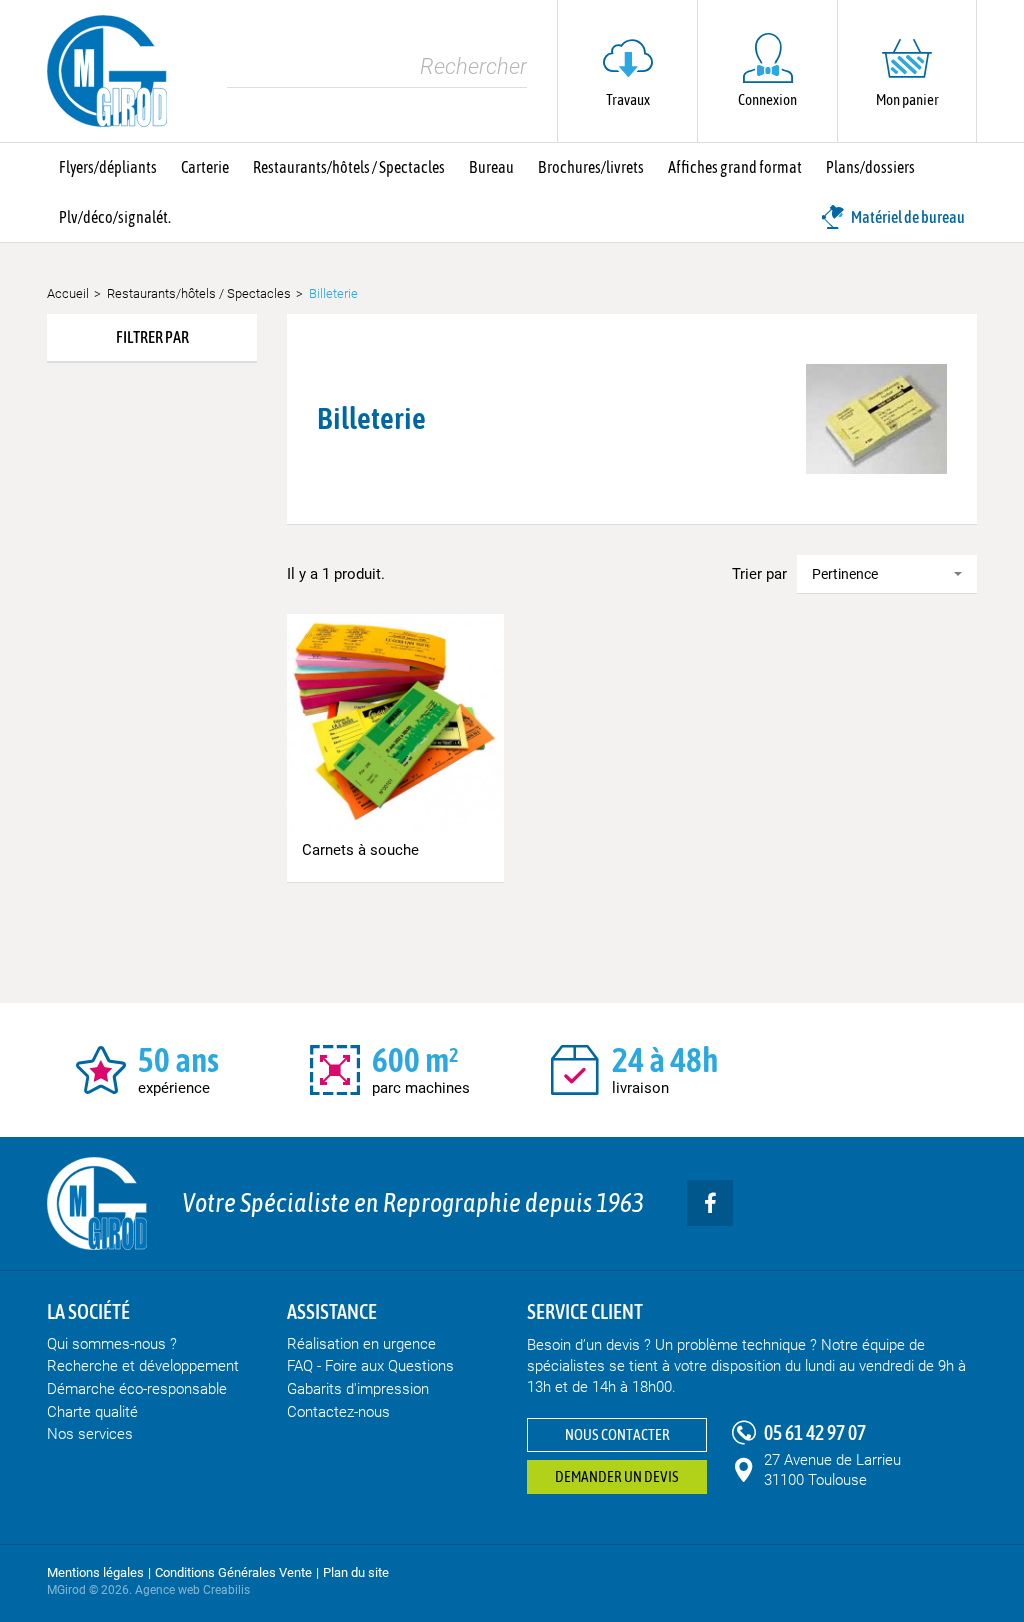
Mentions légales (95, 1572)
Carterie (205, 167)
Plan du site (356, 1572)
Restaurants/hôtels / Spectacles (349, 167)
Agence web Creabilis (192, 1590)
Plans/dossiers (870, 167)
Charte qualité (92, 1412)
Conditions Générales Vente (233, 1572)
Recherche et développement (143, 1366)
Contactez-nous (338, 1412)
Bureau (491, 167)
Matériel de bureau (908, 217)
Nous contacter (617, 1434)
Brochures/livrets (591, 167)
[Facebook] (710, 1203)
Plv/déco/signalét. (115, 217)
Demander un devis (617, 1476)
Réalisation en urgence (361, 1344)
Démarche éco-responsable (137, 1389)
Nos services (90, 1434)
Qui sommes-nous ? (112, 1344)
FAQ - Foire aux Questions (370, 1366)
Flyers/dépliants (108, 167)
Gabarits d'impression (358, 1389)
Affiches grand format (735, 167)
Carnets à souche (360, 850)
